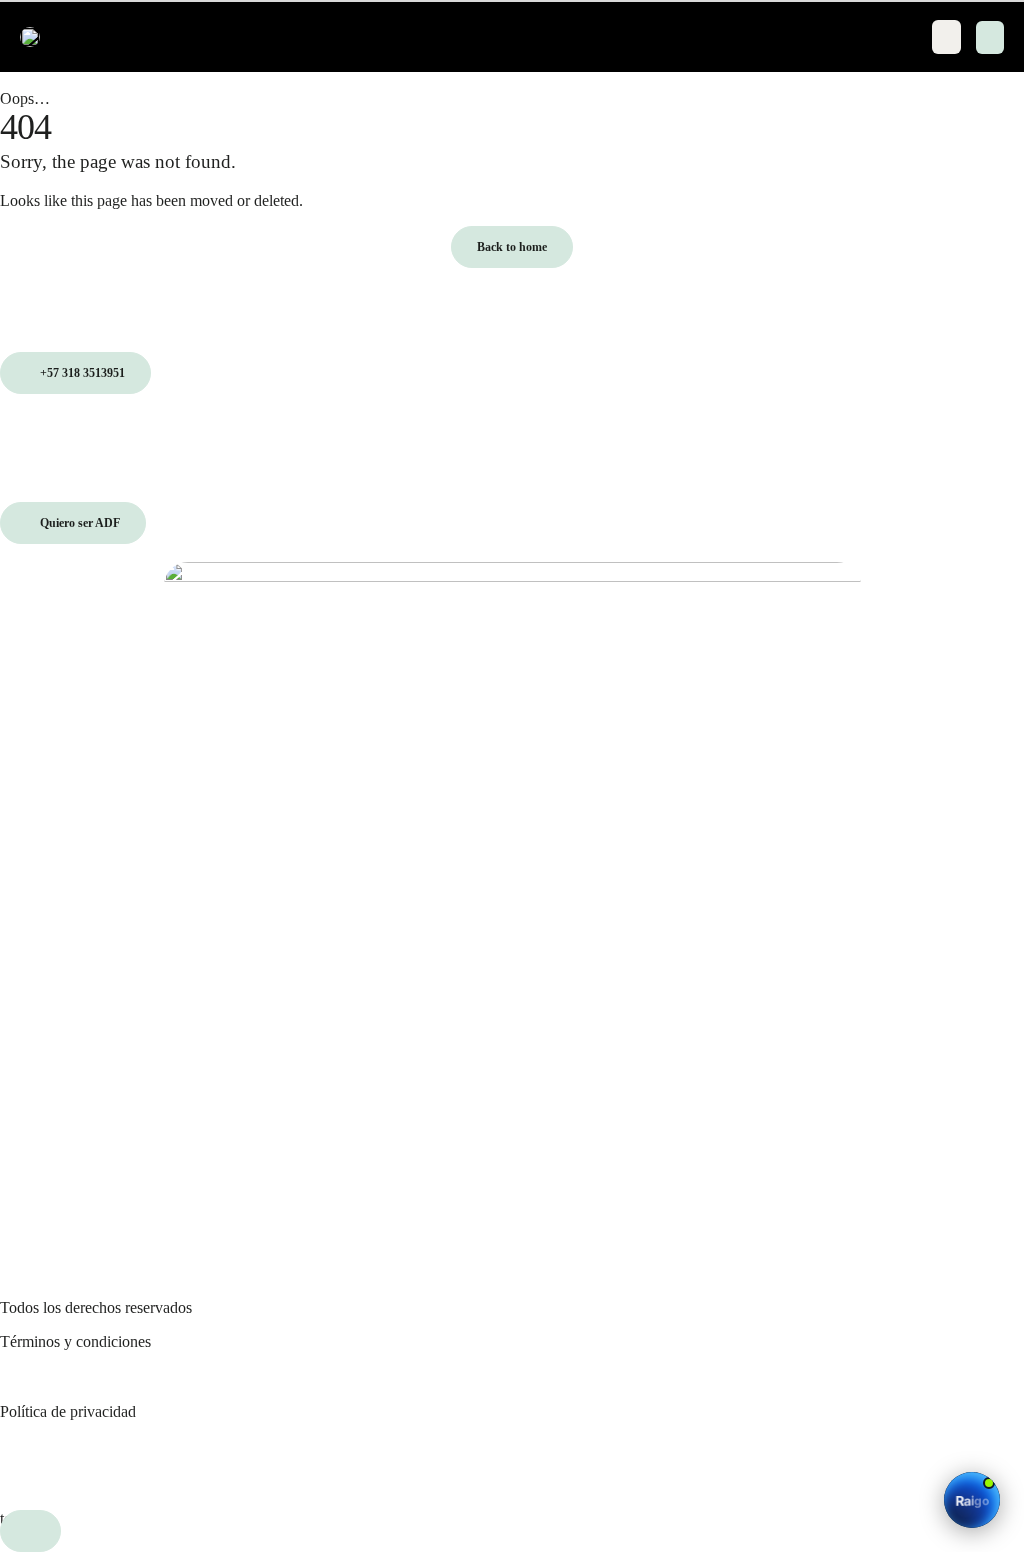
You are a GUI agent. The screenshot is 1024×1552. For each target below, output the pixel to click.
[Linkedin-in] (435, 1463)
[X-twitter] (639, 1463)
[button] (990, 37)
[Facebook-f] (230, 1463)
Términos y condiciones (75, 1341)
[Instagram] (25, 1463)
